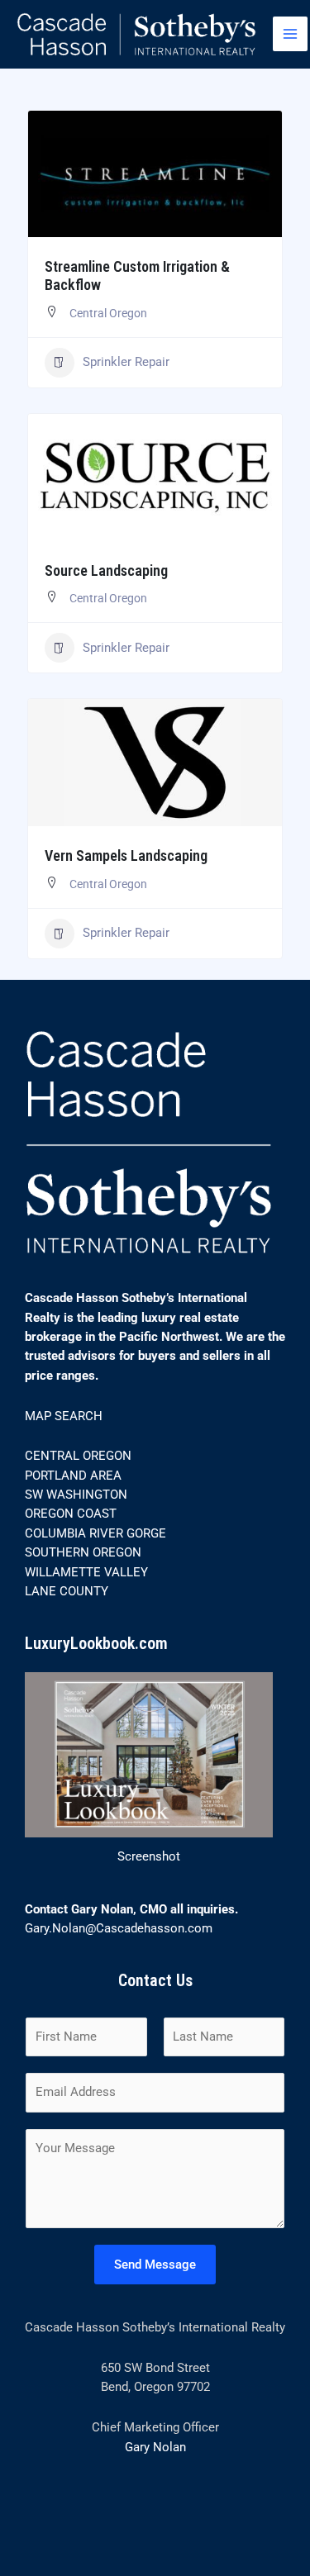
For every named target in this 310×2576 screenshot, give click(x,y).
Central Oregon (108, 313)
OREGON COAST (71, 1514)
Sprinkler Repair (126, 362)
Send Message (155, 2265)
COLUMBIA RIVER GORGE (95, 1533)
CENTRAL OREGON (78, 1456)
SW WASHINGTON (76, 1495)
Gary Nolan (155, 2447)
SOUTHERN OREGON (83, 1552)
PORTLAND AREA (73, 1476)
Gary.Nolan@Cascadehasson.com (119, 1928)
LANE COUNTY (67, 1591)
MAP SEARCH (64, 1416)
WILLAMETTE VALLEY (86, 1572)
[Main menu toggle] (290, 34)
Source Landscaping (106, 570)
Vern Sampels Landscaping (126, 855)
